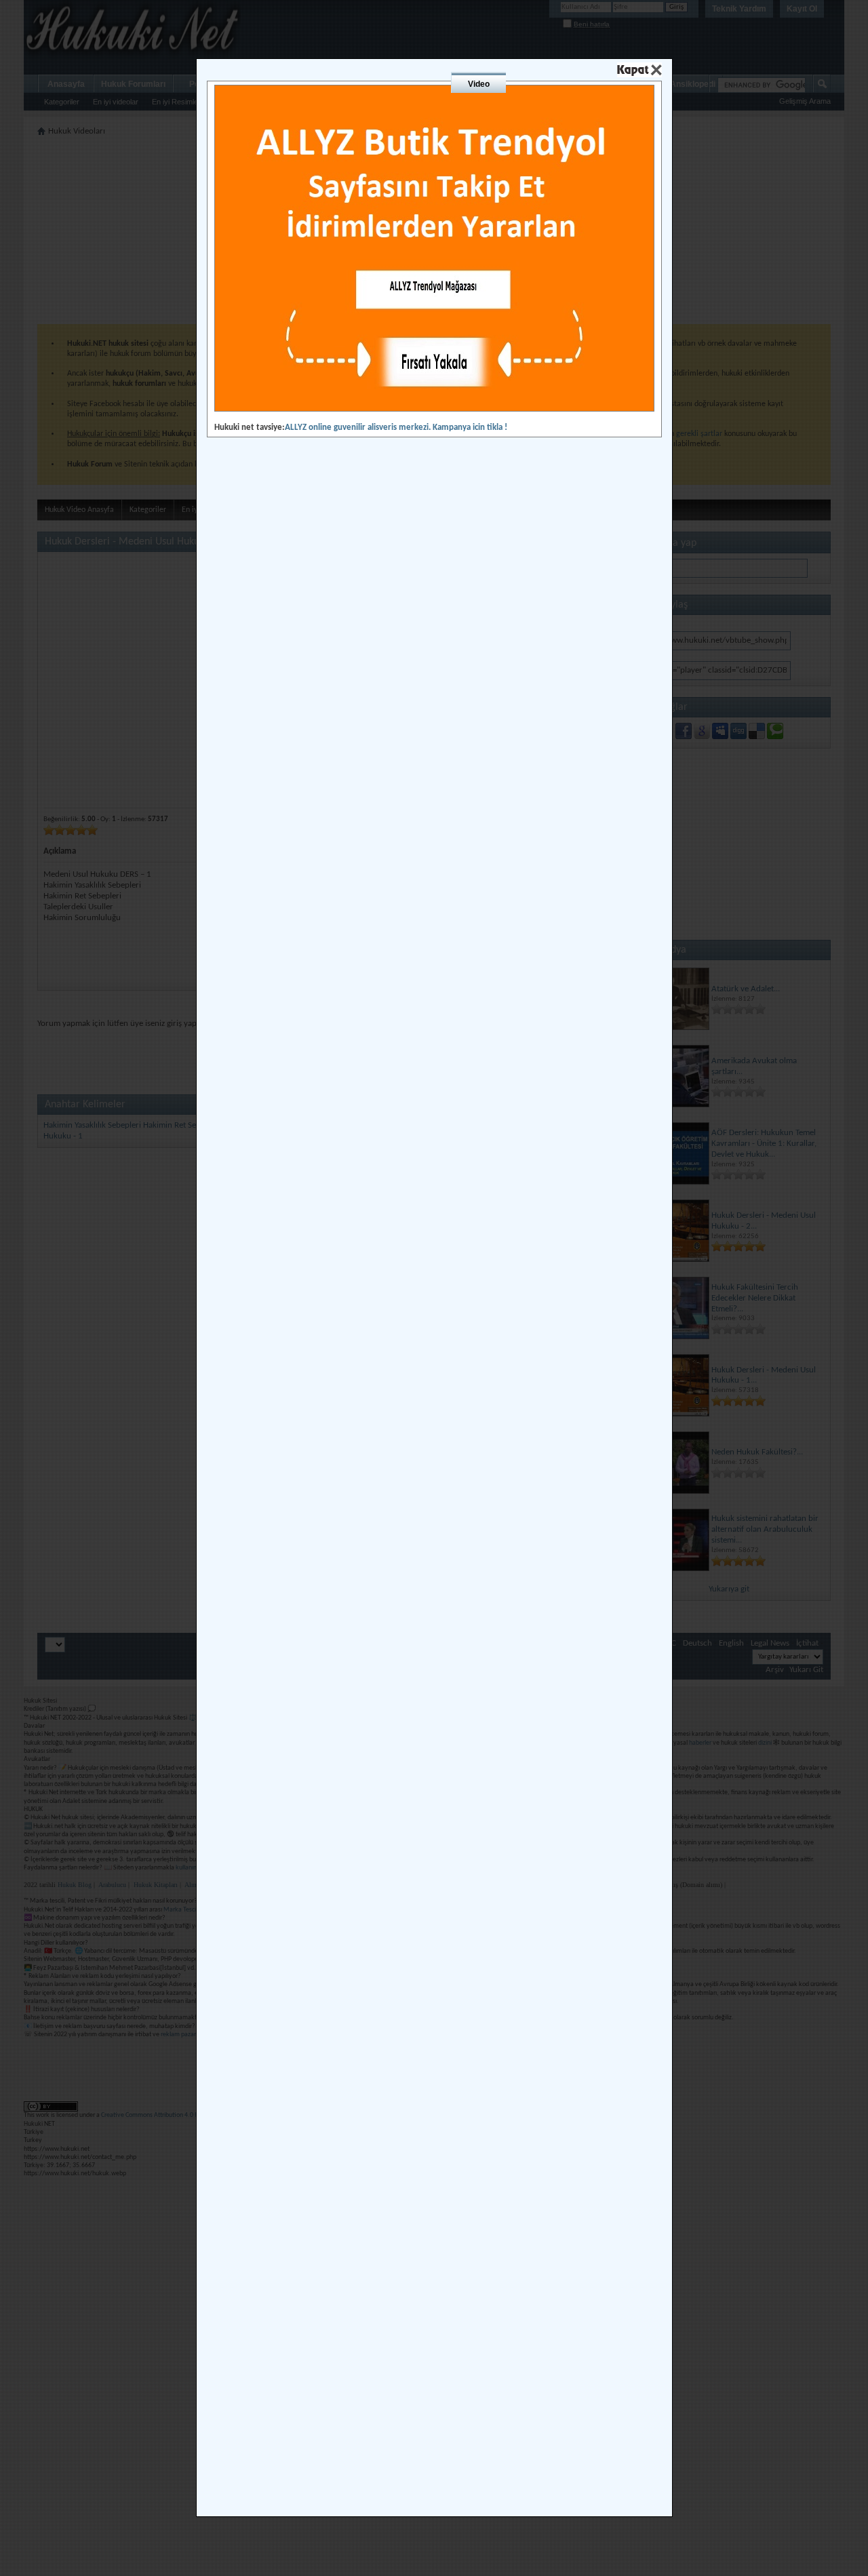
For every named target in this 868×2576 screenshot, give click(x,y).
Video (479, 84)
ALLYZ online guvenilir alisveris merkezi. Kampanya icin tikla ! (396, 428)
